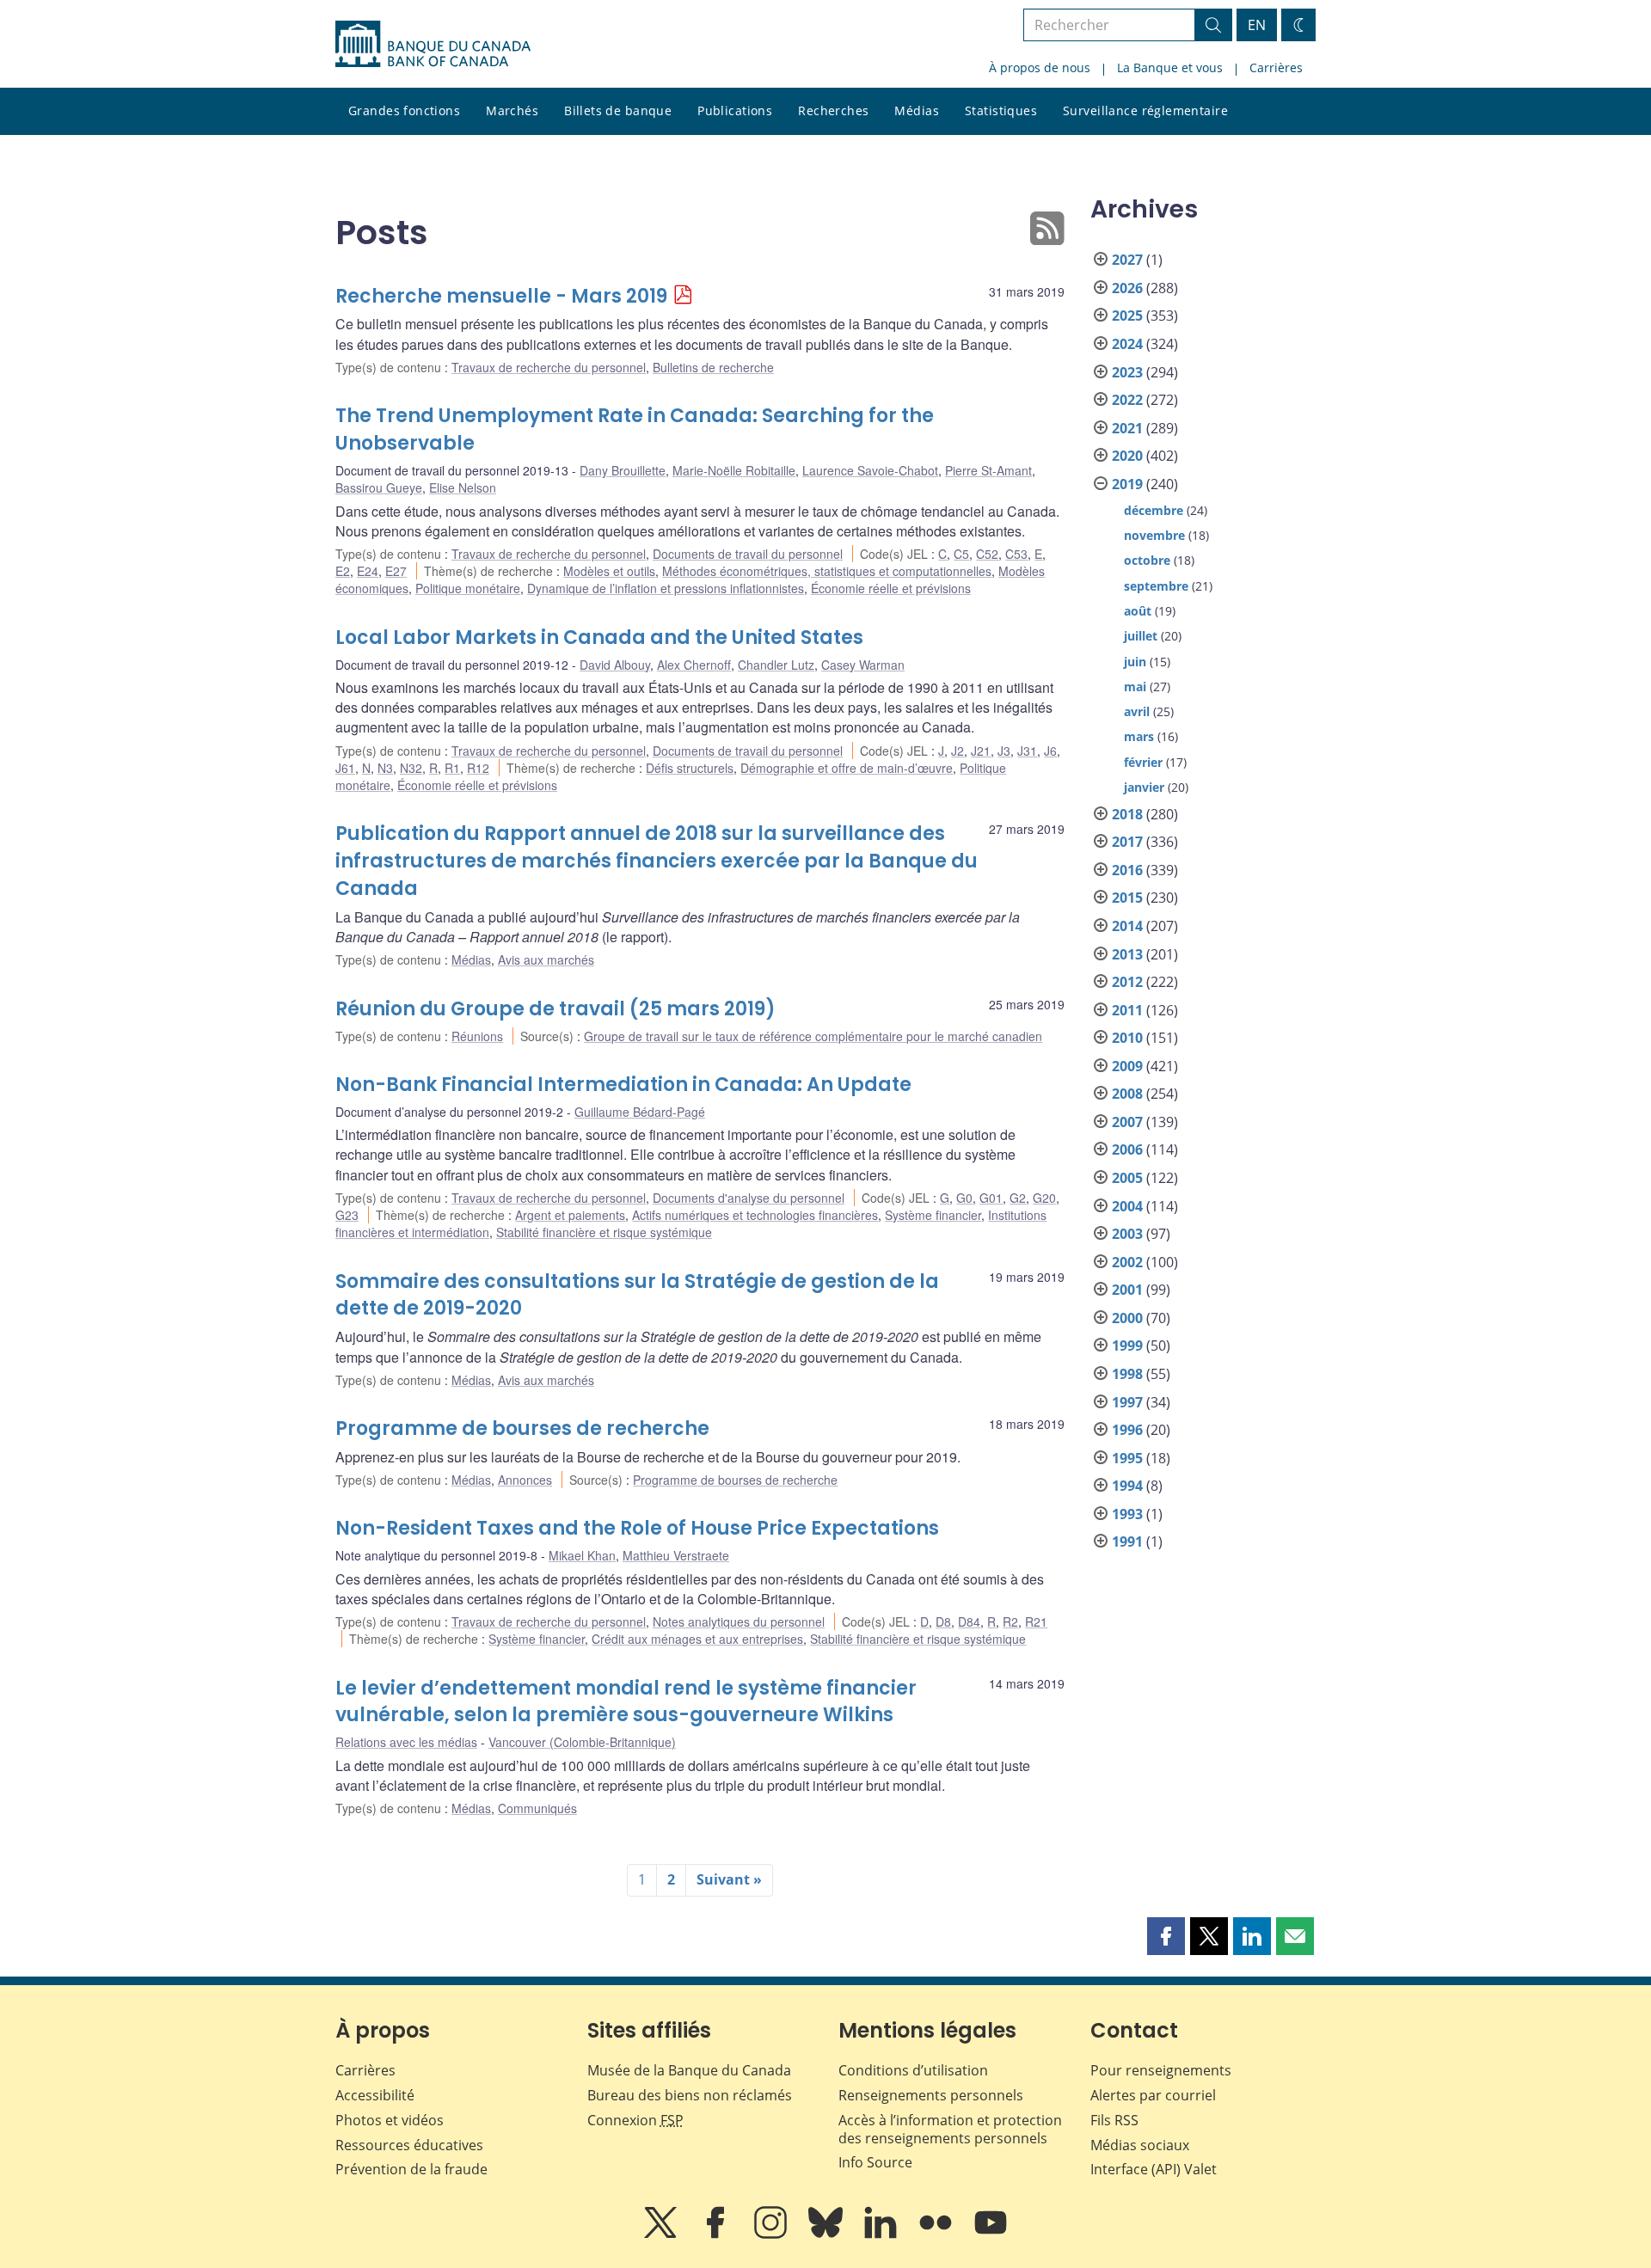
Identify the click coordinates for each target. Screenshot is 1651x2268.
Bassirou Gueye (379, 487)
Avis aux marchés (546, 959)
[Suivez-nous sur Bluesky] (827, 2234)
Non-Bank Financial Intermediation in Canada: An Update (623, 1085)
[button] (1166, 1936)
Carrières (1276, 67)
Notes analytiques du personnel (739, 1621)
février (1143, 762)
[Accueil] (433, 44)
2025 (1127, 316)
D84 (969, 1621)
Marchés (512, 110)
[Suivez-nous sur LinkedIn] (882, 2234)
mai (1135, 687)
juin (1135, 662)
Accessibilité (375, 2095)
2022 (1127, 400)
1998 (1127, 1374)
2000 (1127, 1318)
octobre (1147, 560)
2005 (1127, 1178)
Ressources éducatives (409, 2145)
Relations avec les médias (406, 1742)
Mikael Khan (582, 1555)
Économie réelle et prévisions (891, 588)
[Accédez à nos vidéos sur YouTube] (991, 2234)
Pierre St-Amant (988, 470)
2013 (1127, 954)
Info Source (875, 2162)
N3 (385, 768)
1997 (1127, 1402)
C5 (961, 554)
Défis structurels (690, 768)
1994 (1127, 1486)
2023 (1127, 372)
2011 (1127, 1010)
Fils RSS (1114, 2120)
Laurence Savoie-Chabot (870, 470)
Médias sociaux (1140, 2145)
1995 (1127, 1458)
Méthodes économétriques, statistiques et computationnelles (827, 571)
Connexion (635, 2120)
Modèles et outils (609, 571)
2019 (1127, 484)
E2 (343, 571)
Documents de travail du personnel (748, 554)
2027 (1127, 260)
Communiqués (537, 1808)
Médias (917, 110)
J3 (1004, 751)
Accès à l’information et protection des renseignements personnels (950, 2129)
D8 (943, 1621)
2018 (1127, 814)
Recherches (833, 110)
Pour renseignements (1161, 2070)
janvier (1144, 787)
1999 (1127, 1345)
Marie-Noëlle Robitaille (734, 470)
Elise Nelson (463, 487)
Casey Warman (863, 665)
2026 (1127, 288)
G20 (1044, 1198)
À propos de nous (1040, 67)
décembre (1154, 510)
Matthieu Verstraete (676, 1555)
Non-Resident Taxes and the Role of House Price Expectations (637, 1528)
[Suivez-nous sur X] (662, 2234)
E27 (396, 571)
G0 (964, 1198)
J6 (1050, 751)
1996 (1127, 1430)
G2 (1018, 1198)
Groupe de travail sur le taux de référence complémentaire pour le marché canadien (813, 1036)
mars (1139, 736)
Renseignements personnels (931, 2095)
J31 (1027, 751)
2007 (1127, 1122)
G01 (991, 1198)
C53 (1016, 554)
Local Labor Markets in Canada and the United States (599, 637)
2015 (1127, 898)
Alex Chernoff (694, 665)
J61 (345, 768)
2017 (1127, 842)
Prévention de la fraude (411, 2169)
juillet (1141, 636)
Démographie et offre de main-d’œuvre (847, 768)
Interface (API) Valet (1154, 2169)
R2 (1010, 1621)
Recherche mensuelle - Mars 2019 (501, 296)
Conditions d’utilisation (913, 2070)
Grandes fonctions (404, 110)
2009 (1127, 1066)
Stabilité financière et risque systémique (604, 1232)
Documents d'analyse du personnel (749, 1198)
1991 (1127, 1542)
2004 (1127, 1206)
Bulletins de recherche (713, 367)
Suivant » (729, 1879)
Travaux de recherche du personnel (549, 367)
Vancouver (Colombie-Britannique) (582, 1742)
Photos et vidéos (390, 2120)
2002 (1127, 1262)
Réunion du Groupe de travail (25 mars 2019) (555, 1009)
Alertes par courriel (1153, 2095)
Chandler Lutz (776, 665)
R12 (478, 768)
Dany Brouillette (623, 470)
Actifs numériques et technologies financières (755, 1215)
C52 (987, 554)
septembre (1156, 586)
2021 (1127, 428)
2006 (1127, 1149)
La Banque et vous (1170, 67)
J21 (981, 751)
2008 (1127, 1094)
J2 (957, 751)
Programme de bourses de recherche (522, 1428)
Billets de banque (618, 110)
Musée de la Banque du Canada (689, 2070)
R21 (1036, 1621)
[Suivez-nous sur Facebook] (717, 2234)
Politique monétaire (468, 588)
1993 (1127, 1514)
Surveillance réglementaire (1145, 110)
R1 (452, 768)
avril (1137, 711)
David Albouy (615, 665)
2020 (1127, 456)
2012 (1127, 982)
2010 (1127, 1038)
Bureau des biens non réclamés (690, 2095)
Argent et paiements (570, 1215)
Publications (735, 110)
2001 (1127, 1290)
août (1138, 611)
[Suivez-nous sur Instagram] (772, 2234)
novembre (1154, 535)
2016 (1127, 870)
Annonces (525, 1480)
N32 (411, 768)
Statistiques (1001, 110)
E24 (368, 571)
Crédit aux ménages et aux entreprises (697, 1639)
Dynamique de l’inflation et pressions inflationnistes (666, 588)
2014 (1127, 926)
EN (1257, 25)
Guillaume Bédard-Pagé (640, 1112)
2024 (1127, 344)
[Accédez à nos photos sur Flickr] (937, 2234)
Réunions (477, 1036)
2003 (1127, 1234)
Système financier (933, 1215)
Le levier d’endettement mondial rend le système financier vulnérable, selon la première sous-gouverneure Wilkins (626, 1702)
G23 (347, 1215)
